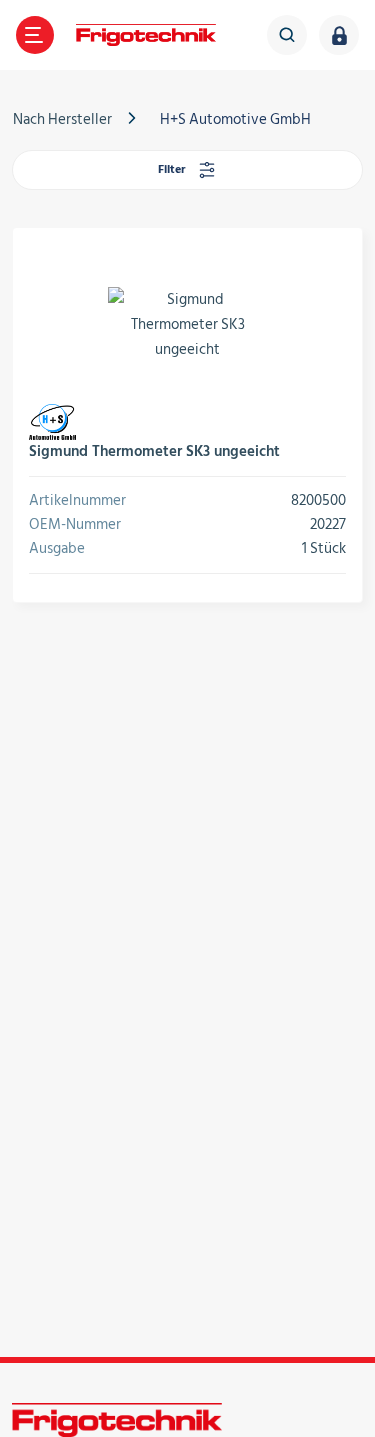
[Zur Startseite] (146, 35)
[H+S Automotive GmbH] (52, 422)
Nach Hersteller (62, 119)
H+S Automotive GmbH (235, 119)
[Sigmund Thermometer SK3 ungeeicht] (187, 324)
